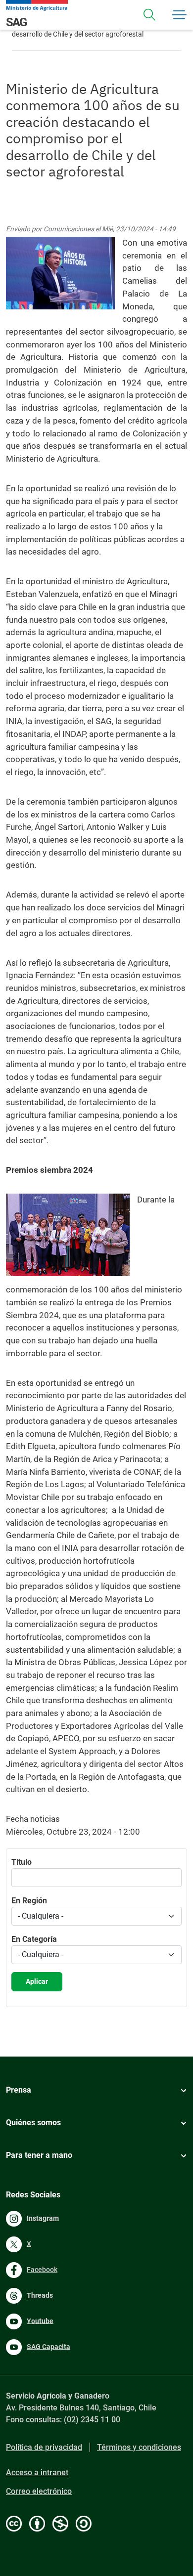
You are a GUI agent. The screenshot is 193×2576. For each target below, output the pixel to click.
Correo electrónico (39, 2491)
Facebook (42, 2269)
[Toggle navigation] (149, 15)
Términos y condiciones (139, 2447)
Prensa (19, 2090)
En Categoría (34, 1939)
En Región (29, 1901)
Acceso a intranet (37, 2472)
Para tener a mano (39, 2155)
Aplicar (37, 1981)
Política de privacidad (44, 2447)
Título (22, 1862)
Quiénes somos (33, 2123)
